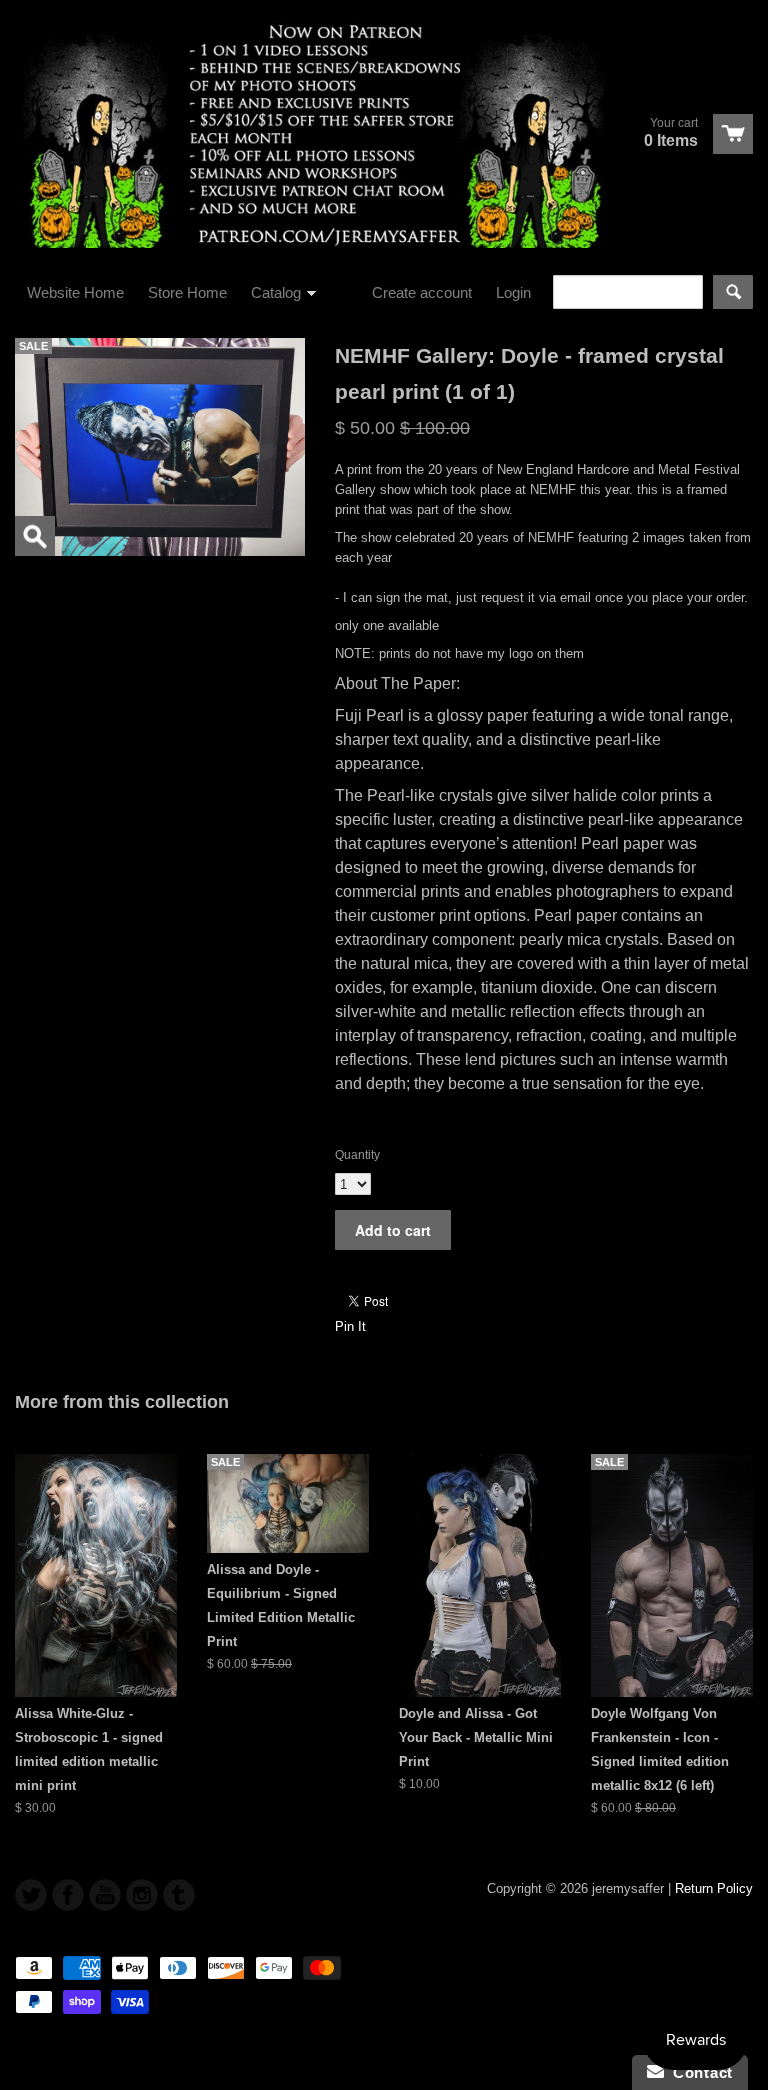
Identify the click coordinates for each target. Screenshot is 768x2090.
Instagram (142, 1895)
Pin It (350, 1326)
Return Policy (714, 1888)
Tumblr (179, 1895)
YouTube (105, 1895)
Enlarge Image (35, 536)
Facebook (68, 1895)
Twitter (31, 1895)
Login (513, 292)
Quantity (357, 1155)
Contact (698, 2072)
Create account (422, 292)
